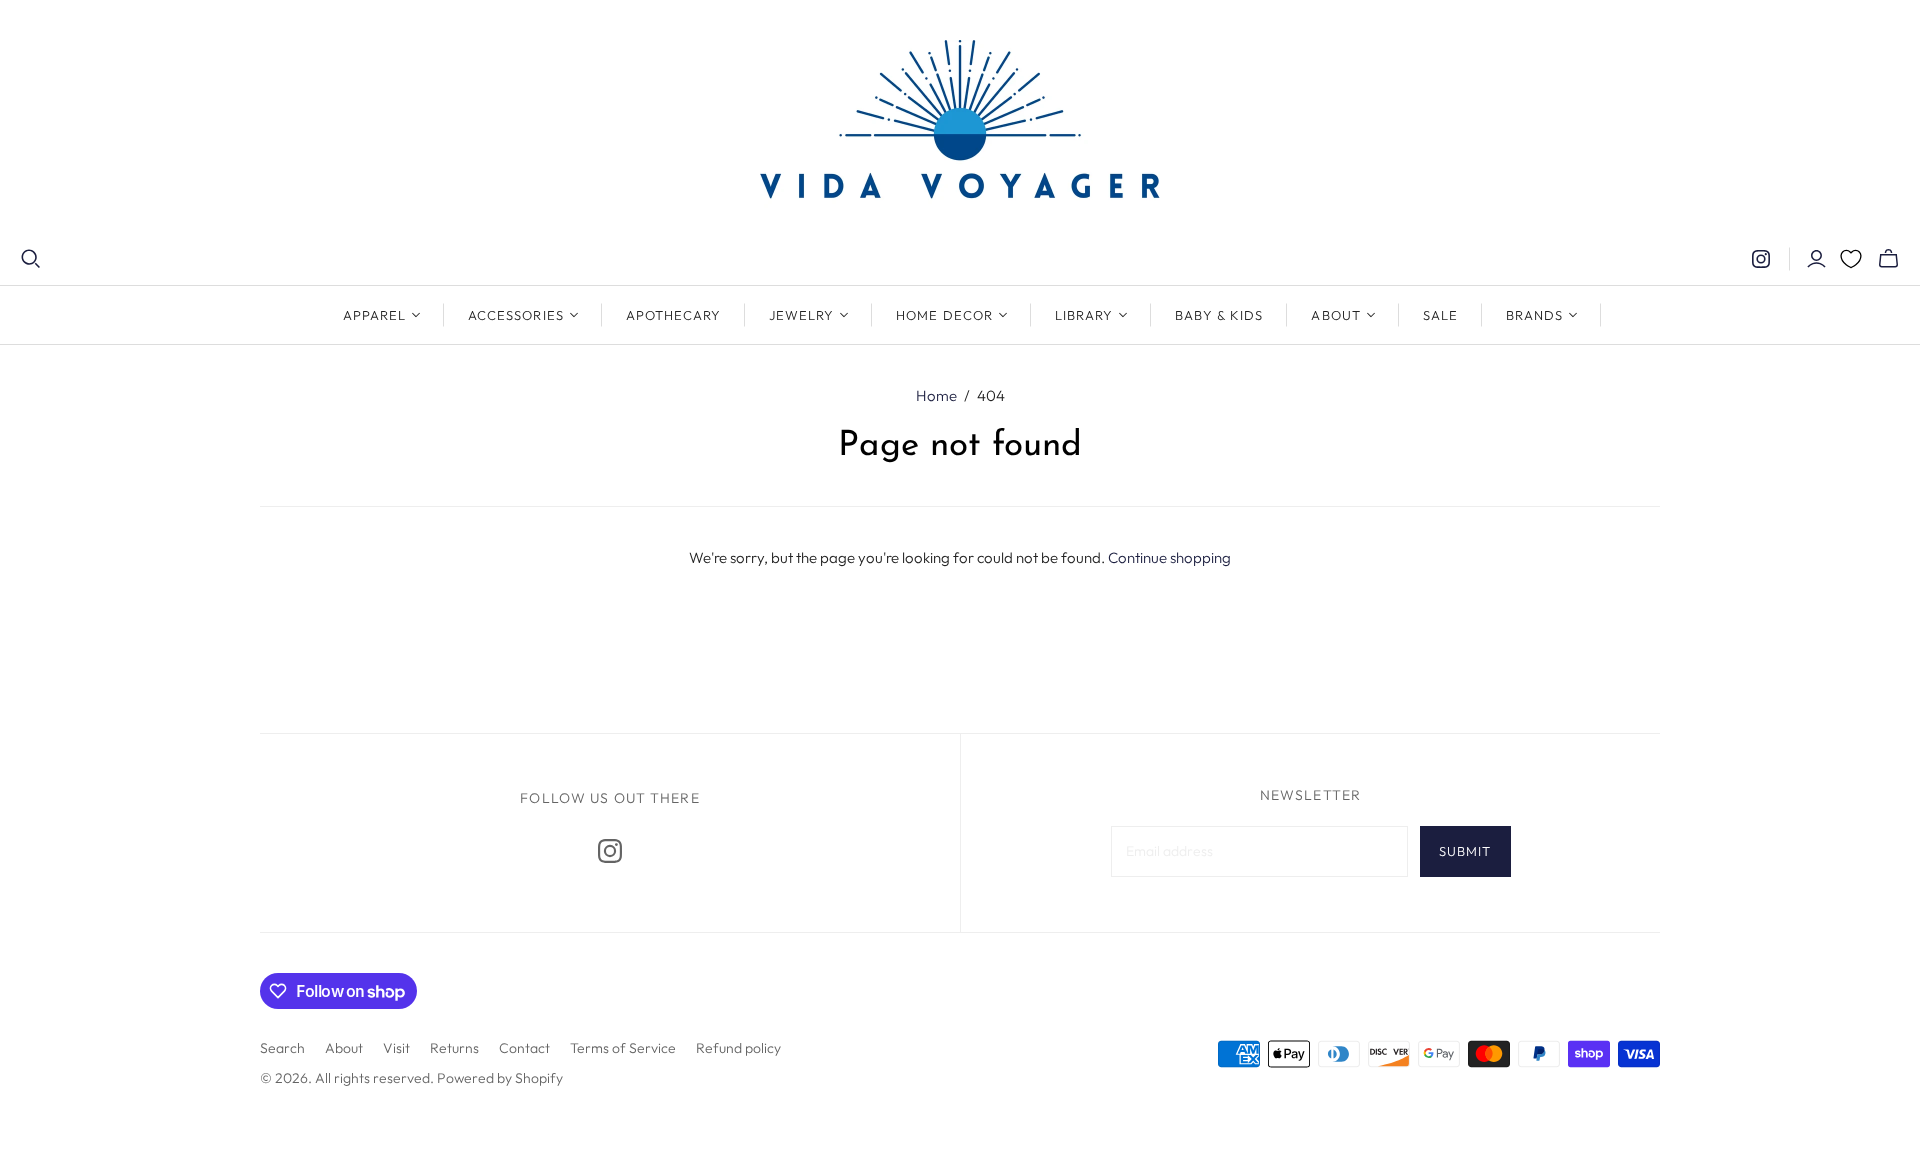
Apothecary (673, 315)
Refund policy (738, 1048)
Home (936, 395)
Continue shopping (1169, 557)
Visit (396, 1048)
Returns (454, 1048)
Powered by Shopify (500, 1078)
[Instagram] (1761, 259)
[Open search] (31, 259)
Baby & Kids (1219, 315)
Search (282, 1048)
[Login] (1816, 259)
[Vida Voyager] (960, 124)
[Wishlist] (1851, 259)
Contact (524, 1048)
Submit (1465, 851)
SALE (1440, 315)
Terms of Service (623, 1048)
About (344, 1048)
